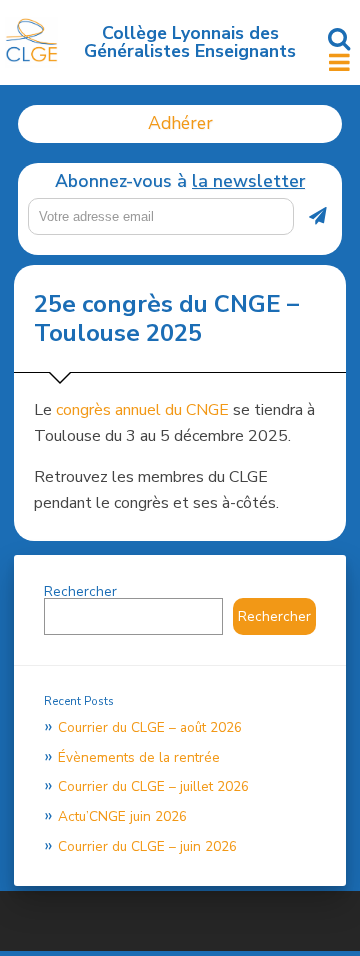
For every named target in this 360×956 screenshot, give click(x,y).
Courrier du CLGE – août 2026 (150, 727)
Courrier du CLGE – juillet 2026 (153, 786)
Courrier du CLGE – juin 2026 (147, 846)
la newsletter (248, 181)
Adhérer (180, 123)
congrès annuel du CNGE (142, 410)
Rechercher (80, 591)
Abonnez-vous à (180, 182)
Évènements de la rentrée (139, 757)
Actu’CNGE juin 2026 (122, 816)
